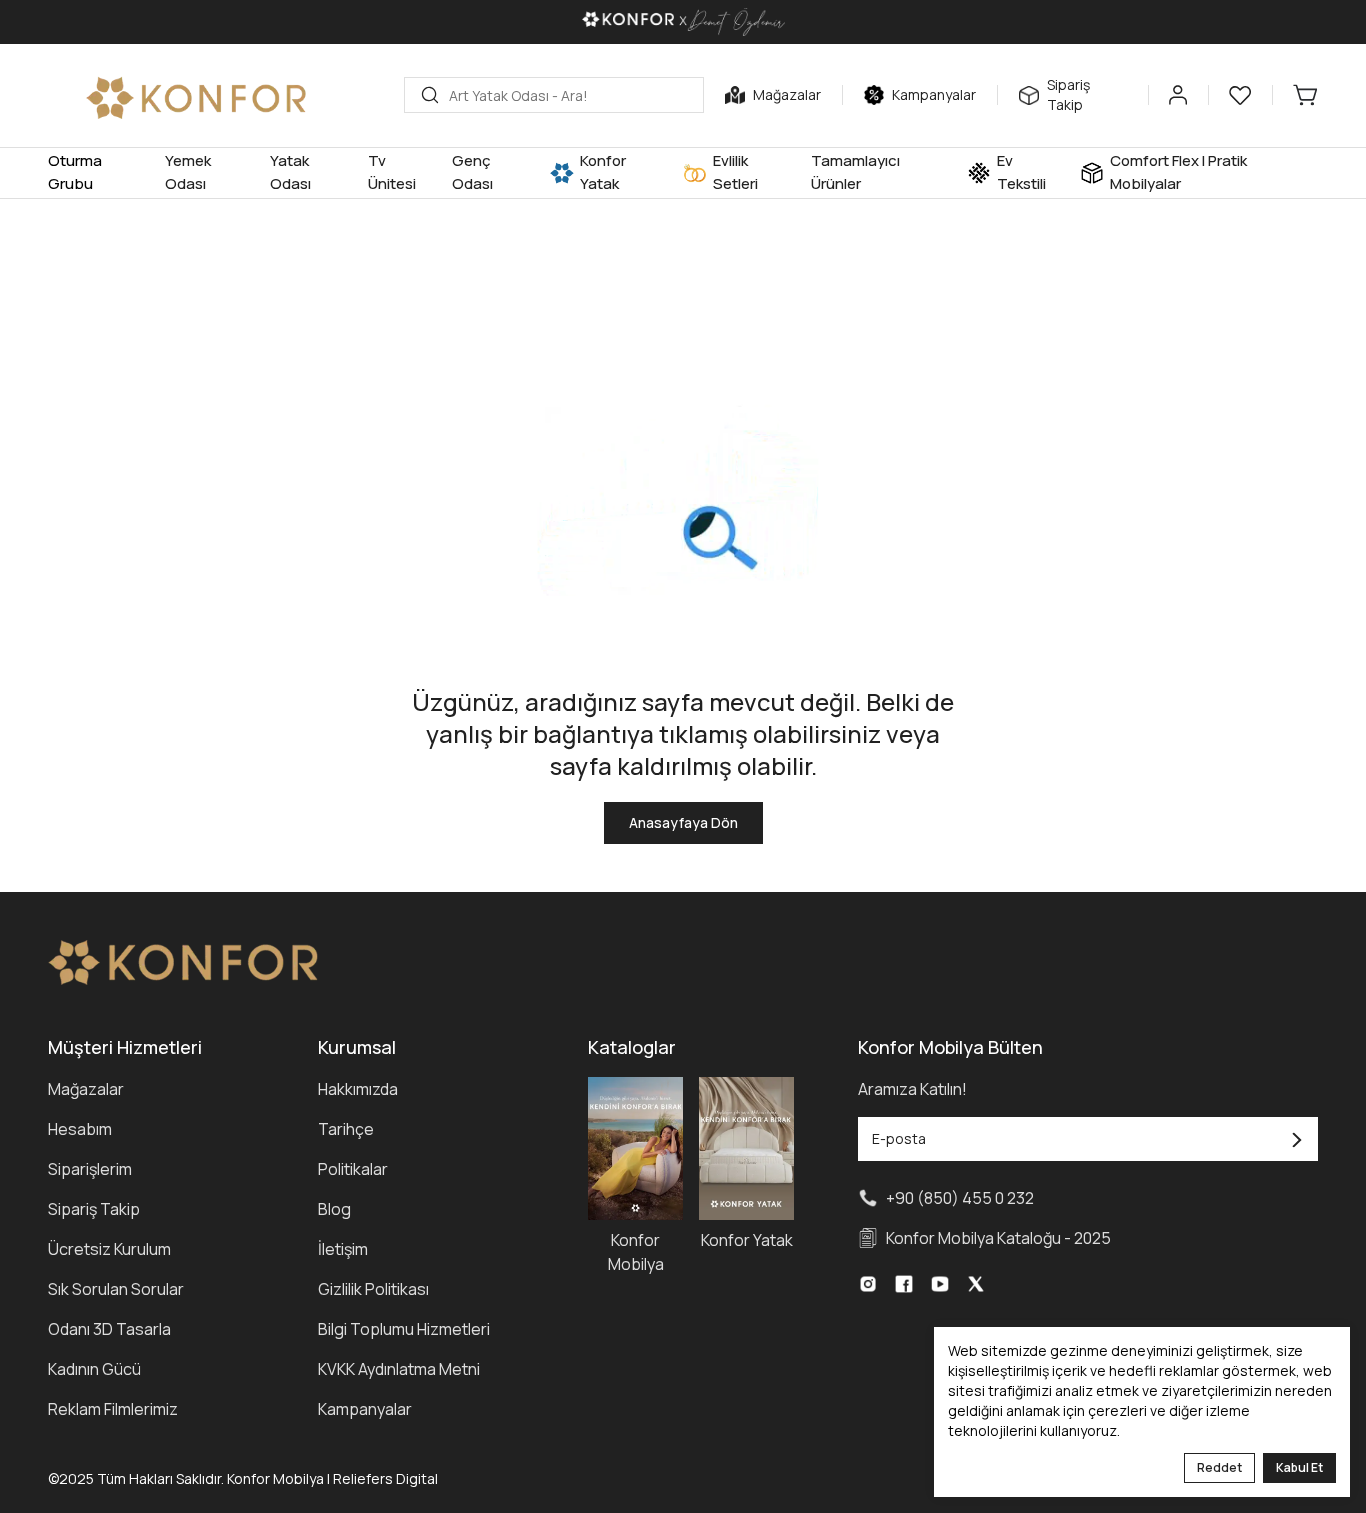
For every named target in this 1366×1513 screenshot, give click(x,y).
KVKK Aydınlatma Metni (399, 1369)
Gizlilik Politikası (373, 1289)
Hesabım (80, 1129)
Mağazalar (86, 1089)
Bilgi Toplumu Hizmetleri (404, 1329)
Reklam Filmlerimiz (113, 1409)
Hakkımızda (358, 1089)
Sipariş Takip (94, 1209)
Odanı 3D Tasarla (109, 1329)
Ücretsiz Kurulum (109, 1249)
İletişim (343, 1249)
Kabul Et (1299, 1467)
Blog (334, 1209)
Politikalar (353, 1169)
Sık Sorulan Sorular (116, 1289)
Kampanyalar (365, 1409)
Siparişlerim (90, 1169)
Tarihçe (346, 1129)
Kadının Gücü (94, 1369)
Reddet (1219, 1467)
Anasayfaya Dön (683, 822)
